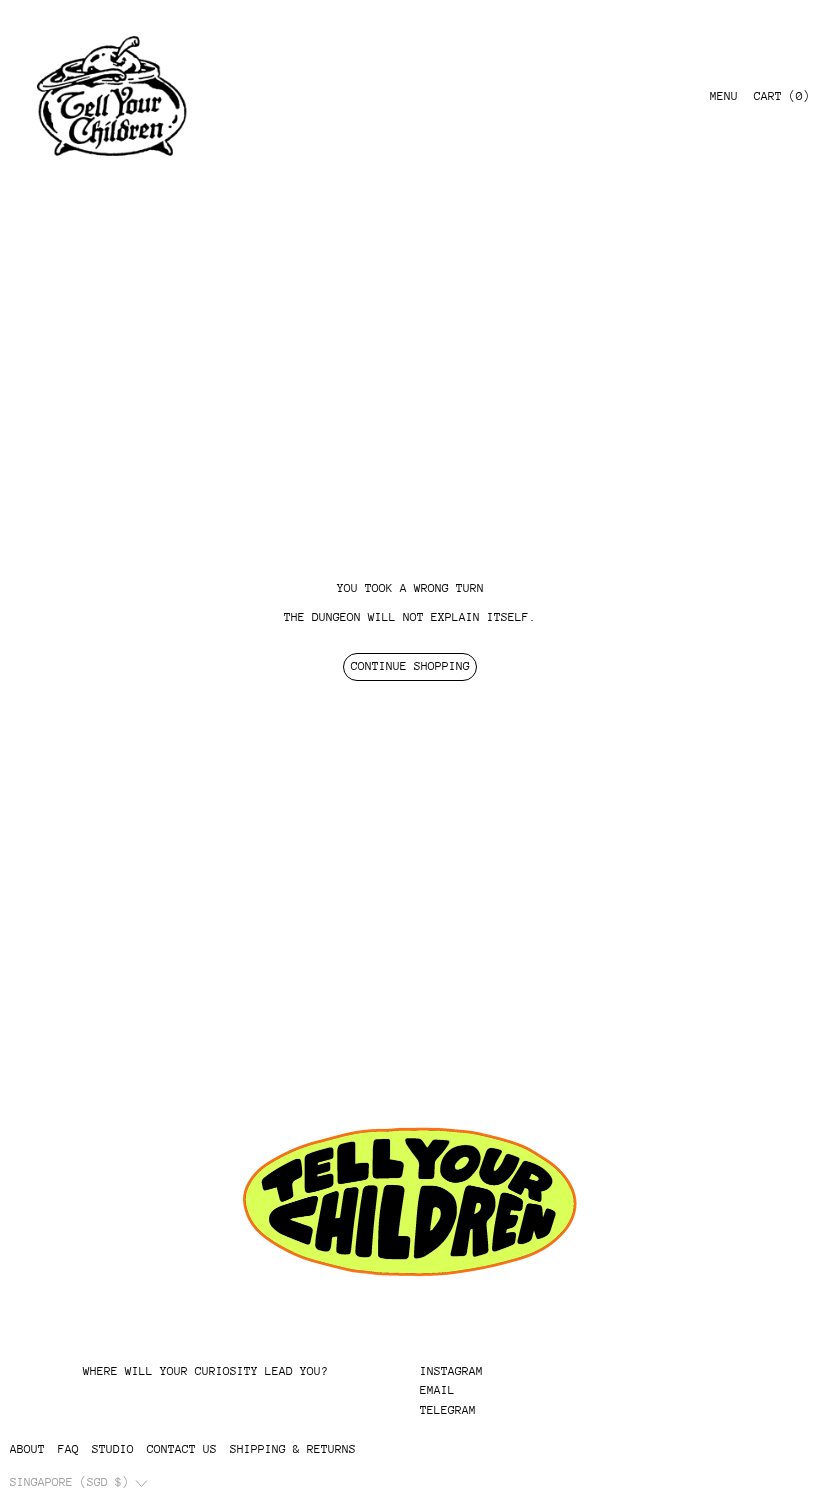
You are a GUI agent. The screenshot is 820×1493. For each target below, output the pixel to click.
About (27, 1449)
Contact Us (182, 1449)
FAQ (68, 1449)
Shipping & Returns (293, 1449)
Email (437, 1390)
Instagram (451, 1371)
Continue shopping (410, 666)
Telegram (448, 1410)
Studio (113, 1449)
